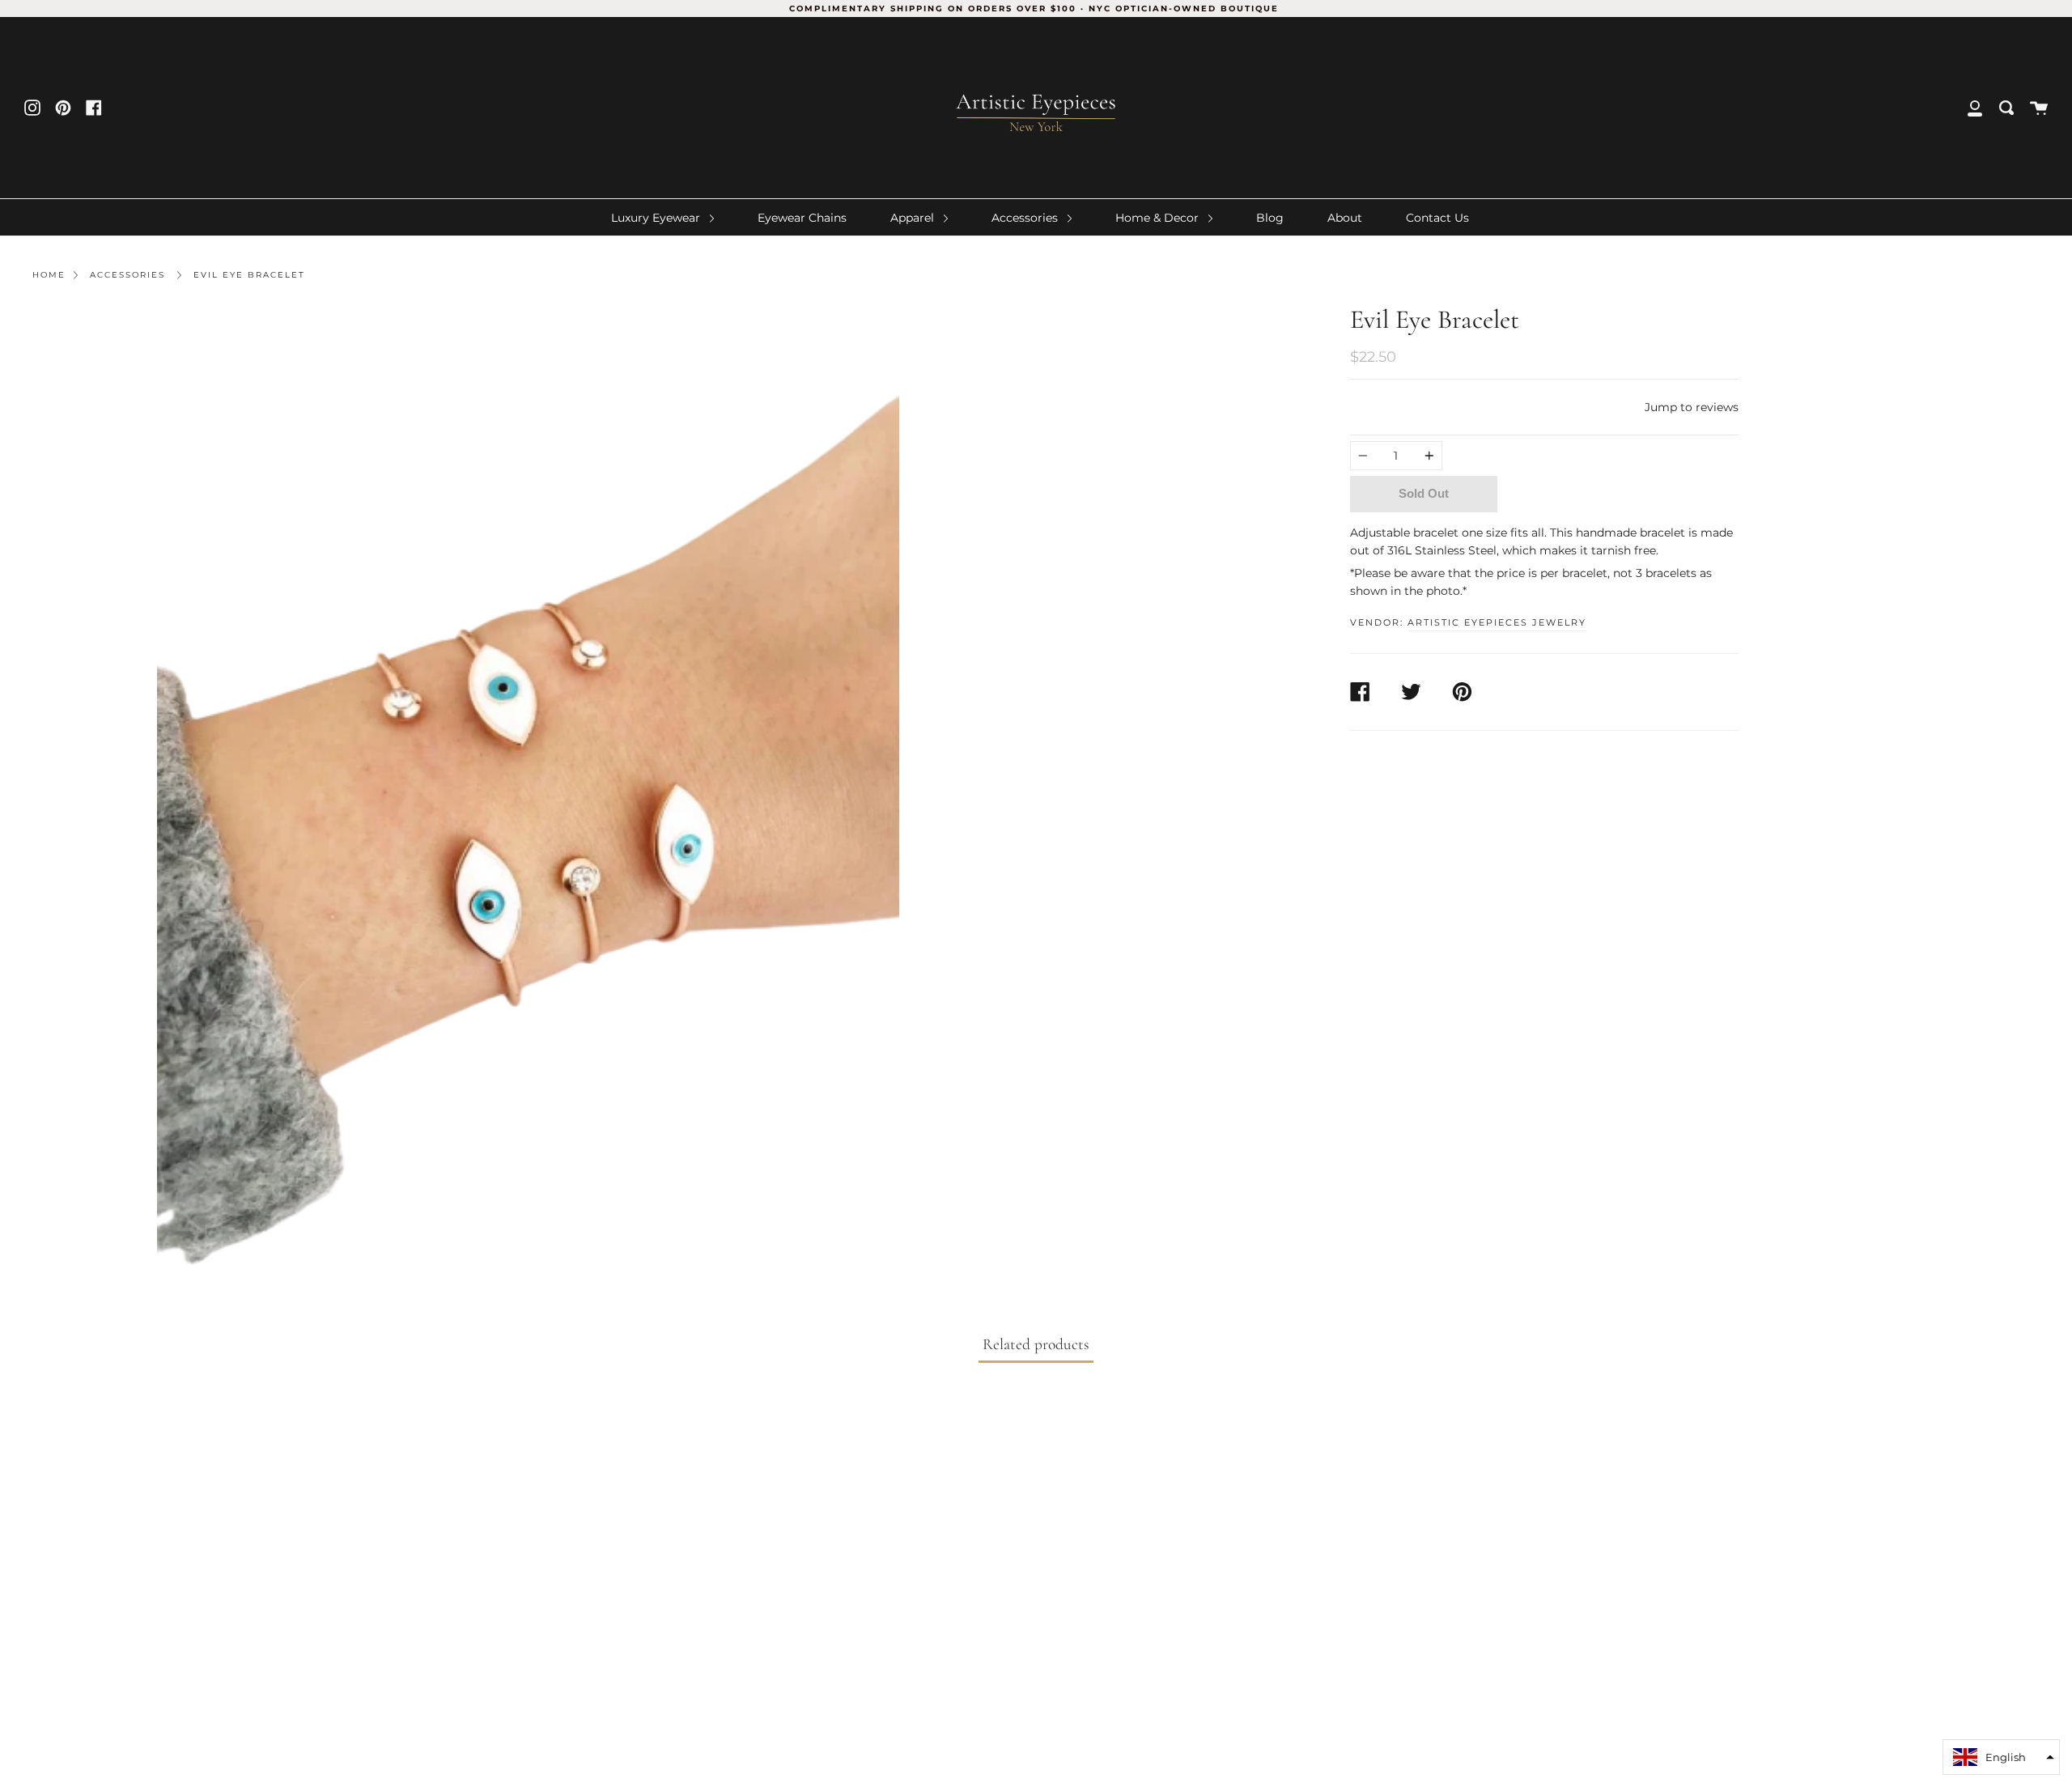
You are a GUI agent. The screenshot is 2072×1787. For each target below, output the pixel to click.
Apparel (914, 218)
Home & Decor (1159, 218)
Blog (1270, 218)
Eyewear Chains (802, 218)
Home (49, 275)
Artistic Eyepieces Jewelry (1497, 622)
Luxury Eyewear (657, 218)
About (1345, 218)
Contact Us (1437, 218)
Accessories (1026, 218)
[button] (2001, 1757)
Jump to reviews (1692, 407)
